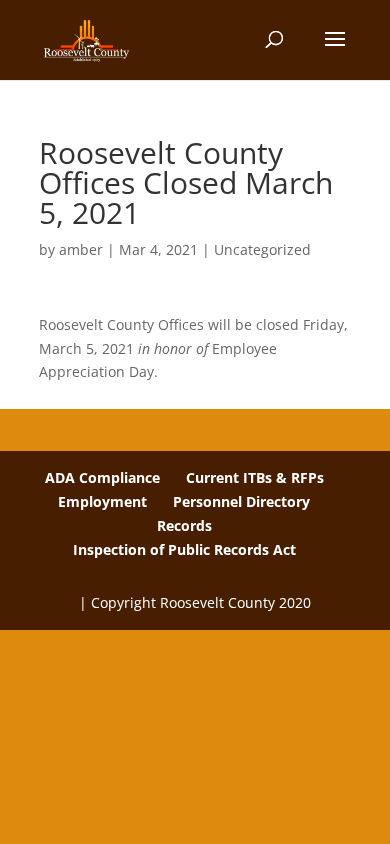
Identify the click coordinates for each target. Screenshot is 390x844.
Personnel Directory (241, 501)
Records (184, 525)
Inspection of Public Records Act (184, 549)
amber (81, 249)
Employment (102, 501)
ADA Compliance (102, 477)
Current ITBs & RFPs (255, 477)
